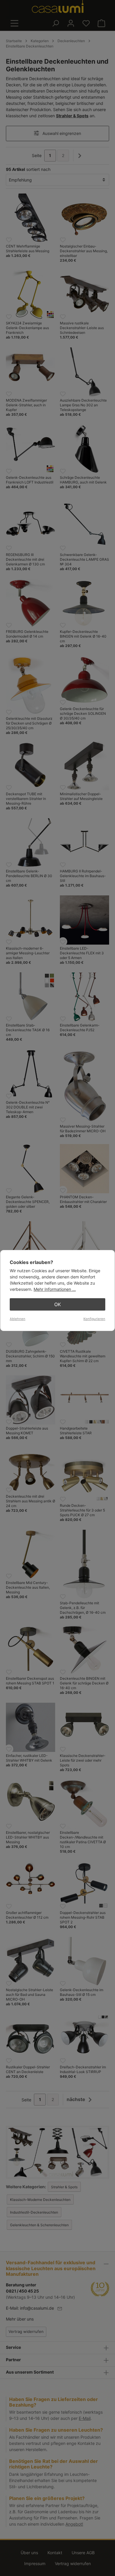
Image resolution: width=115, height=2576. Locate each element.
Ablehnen (18, 1319)
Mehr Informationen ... (55, 1289)
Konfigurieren (94, 1319)
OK (57, 1304)
